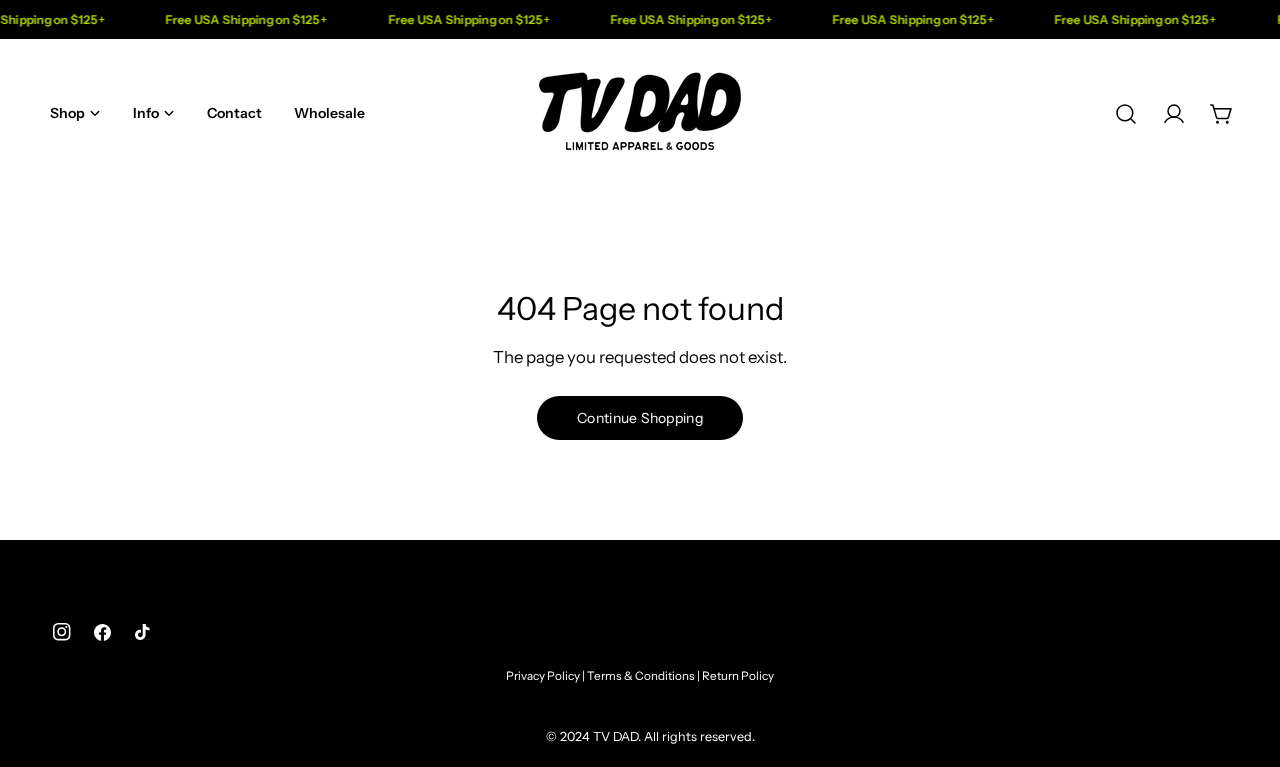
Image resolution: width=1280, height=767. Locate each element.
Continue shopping (640, 418)
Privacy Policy (543, 676)
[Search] (1126, 114)
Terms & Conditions (641, 676)
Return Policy (738, 676)
